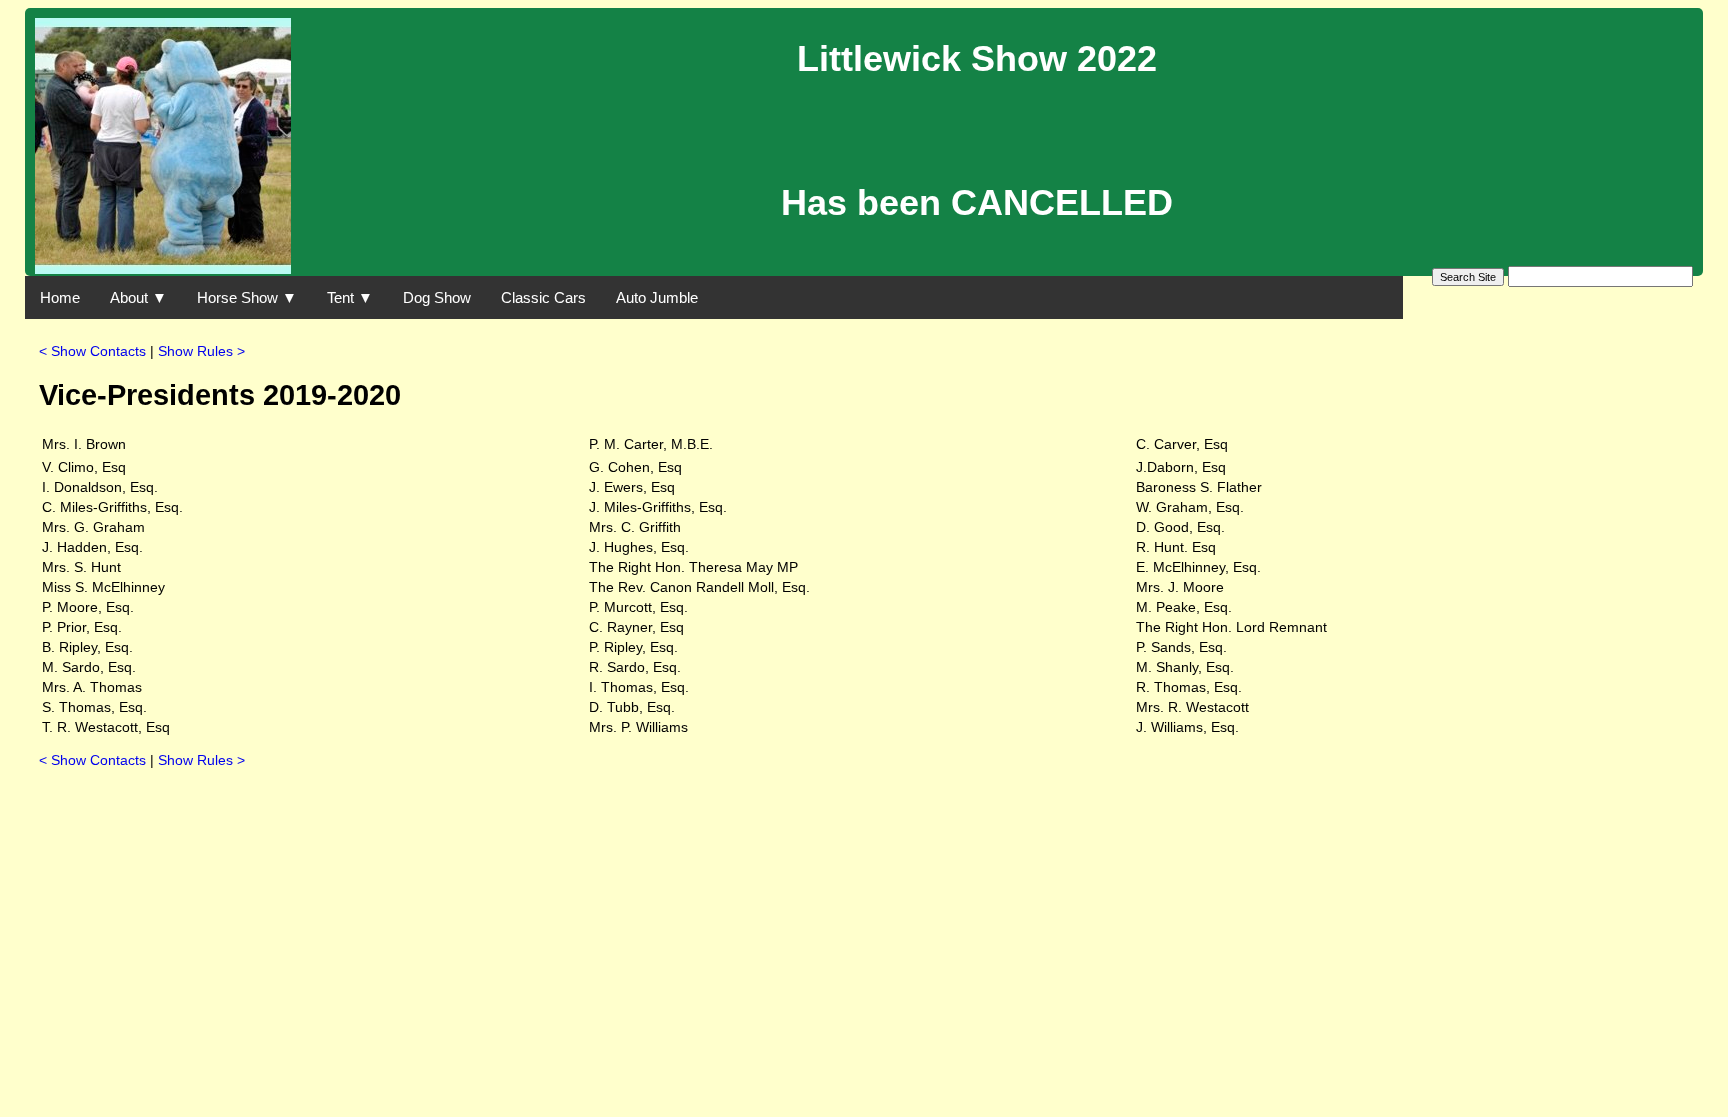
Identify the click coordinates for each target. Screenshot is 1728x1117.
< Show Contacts (92, 351)
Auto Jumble (657, 297)
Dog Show (437, 297)
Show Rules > (201, 351)
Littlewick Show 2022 (977, 58)
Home (60, 297)
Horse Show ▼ (247, 297)
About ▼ (138, 297)
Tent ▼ (350, 297)
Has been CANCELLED (977, 202)
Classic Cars (543, 297)
